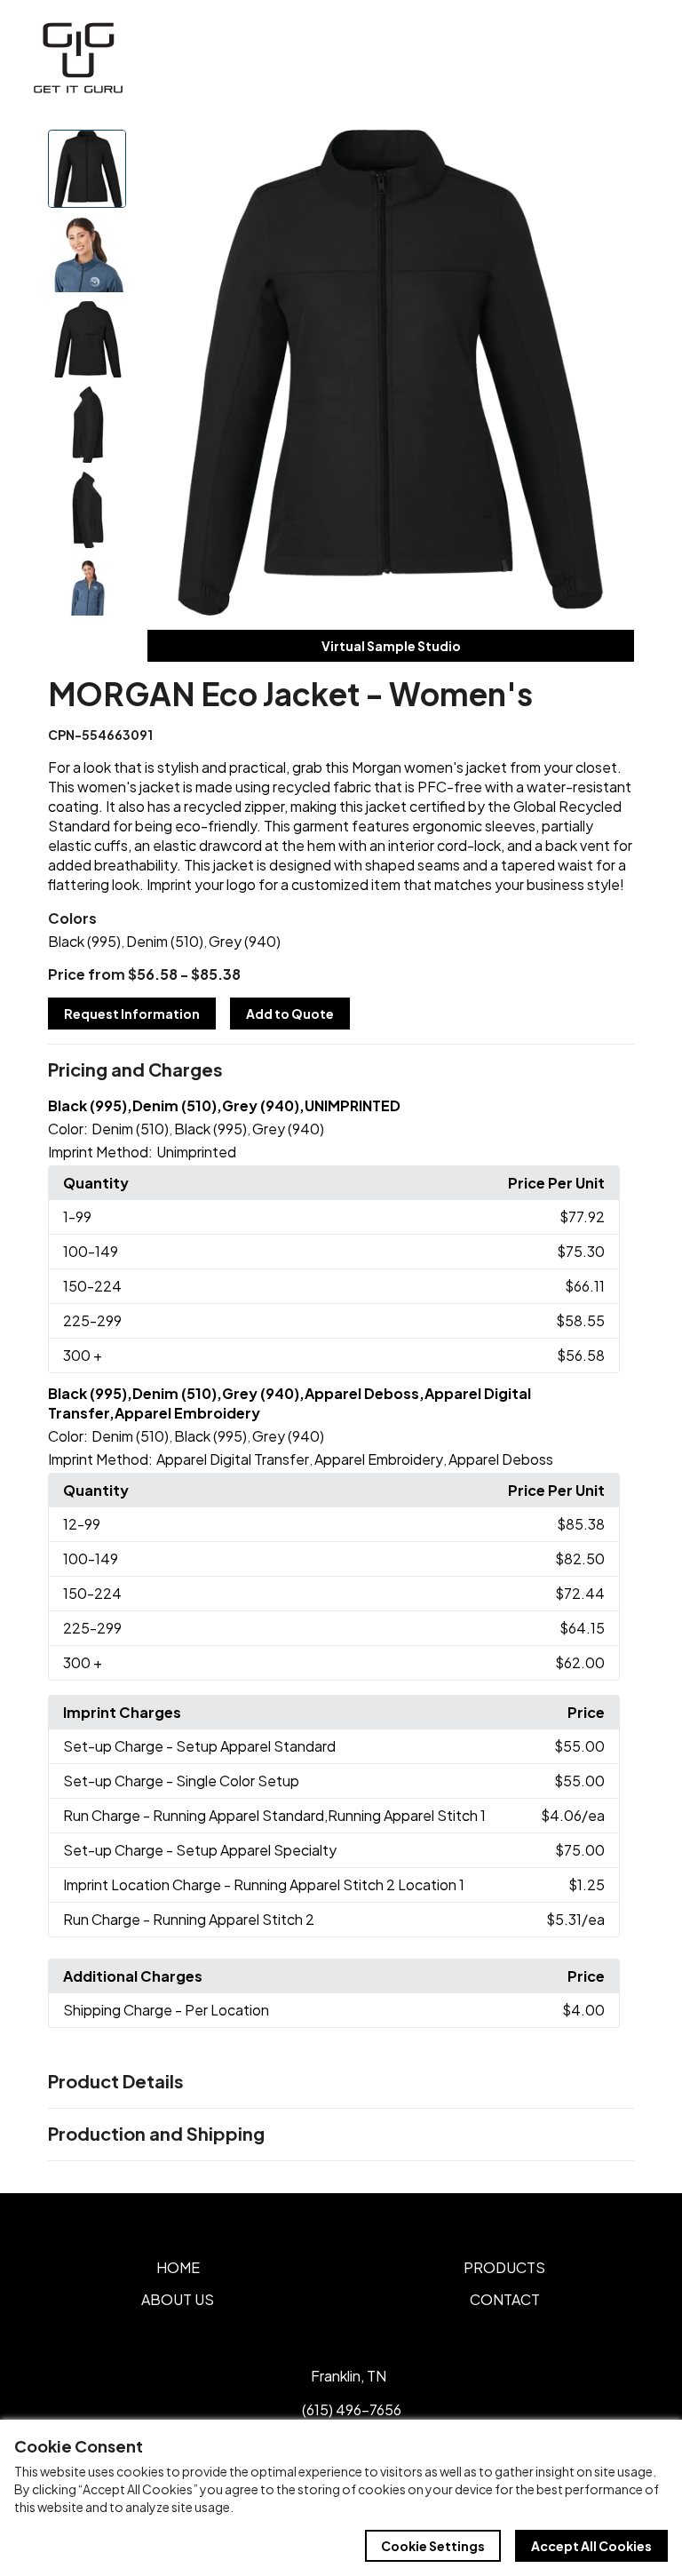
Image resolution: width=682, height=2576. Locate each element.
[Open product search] (591, 58)
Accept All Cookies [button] (591, 2546)
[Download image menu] (611, 153)
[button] (341, 1070)
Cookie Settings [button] (433, 2546)
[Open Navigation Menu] (629, 58)
